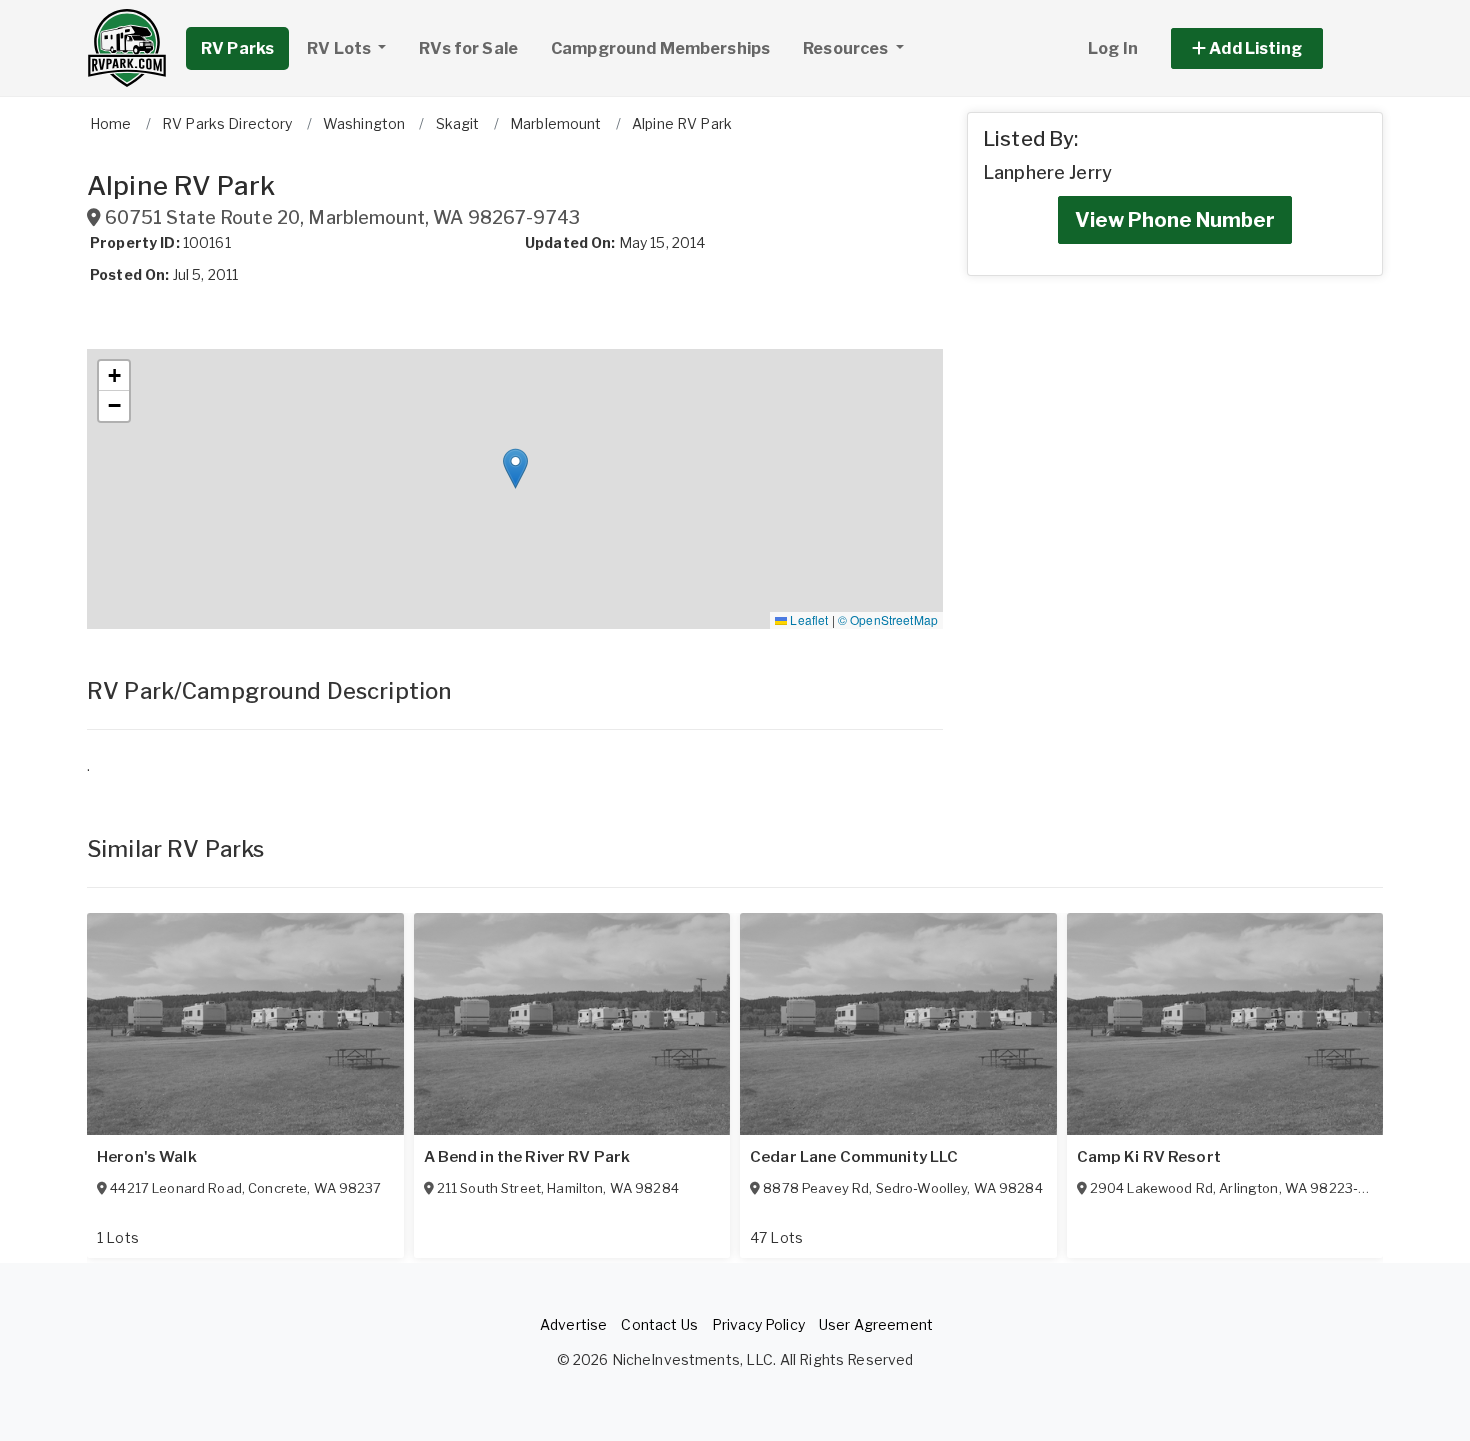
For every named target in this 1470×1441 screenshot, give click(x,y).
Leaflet (807, 619)
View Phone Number (1175, 220)
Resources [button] (847, 48)
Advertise (573, 1324)
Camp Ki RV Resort (1149, 1157)
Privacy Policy (758, 1324)
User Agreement (876, 1324)
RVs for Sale (468, 48)
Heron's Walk (147, 1157)
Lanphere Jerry (1047, 172)
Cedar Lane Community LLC (854, 1157)
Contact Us (659, 1324)
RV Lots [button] (340, 48)
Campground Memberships (660, 48)
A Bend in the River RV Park (527, 1157)
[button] (1269, 48)
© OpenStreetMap (888, 619)
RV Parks (237, 48)
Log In (1113, 48)
